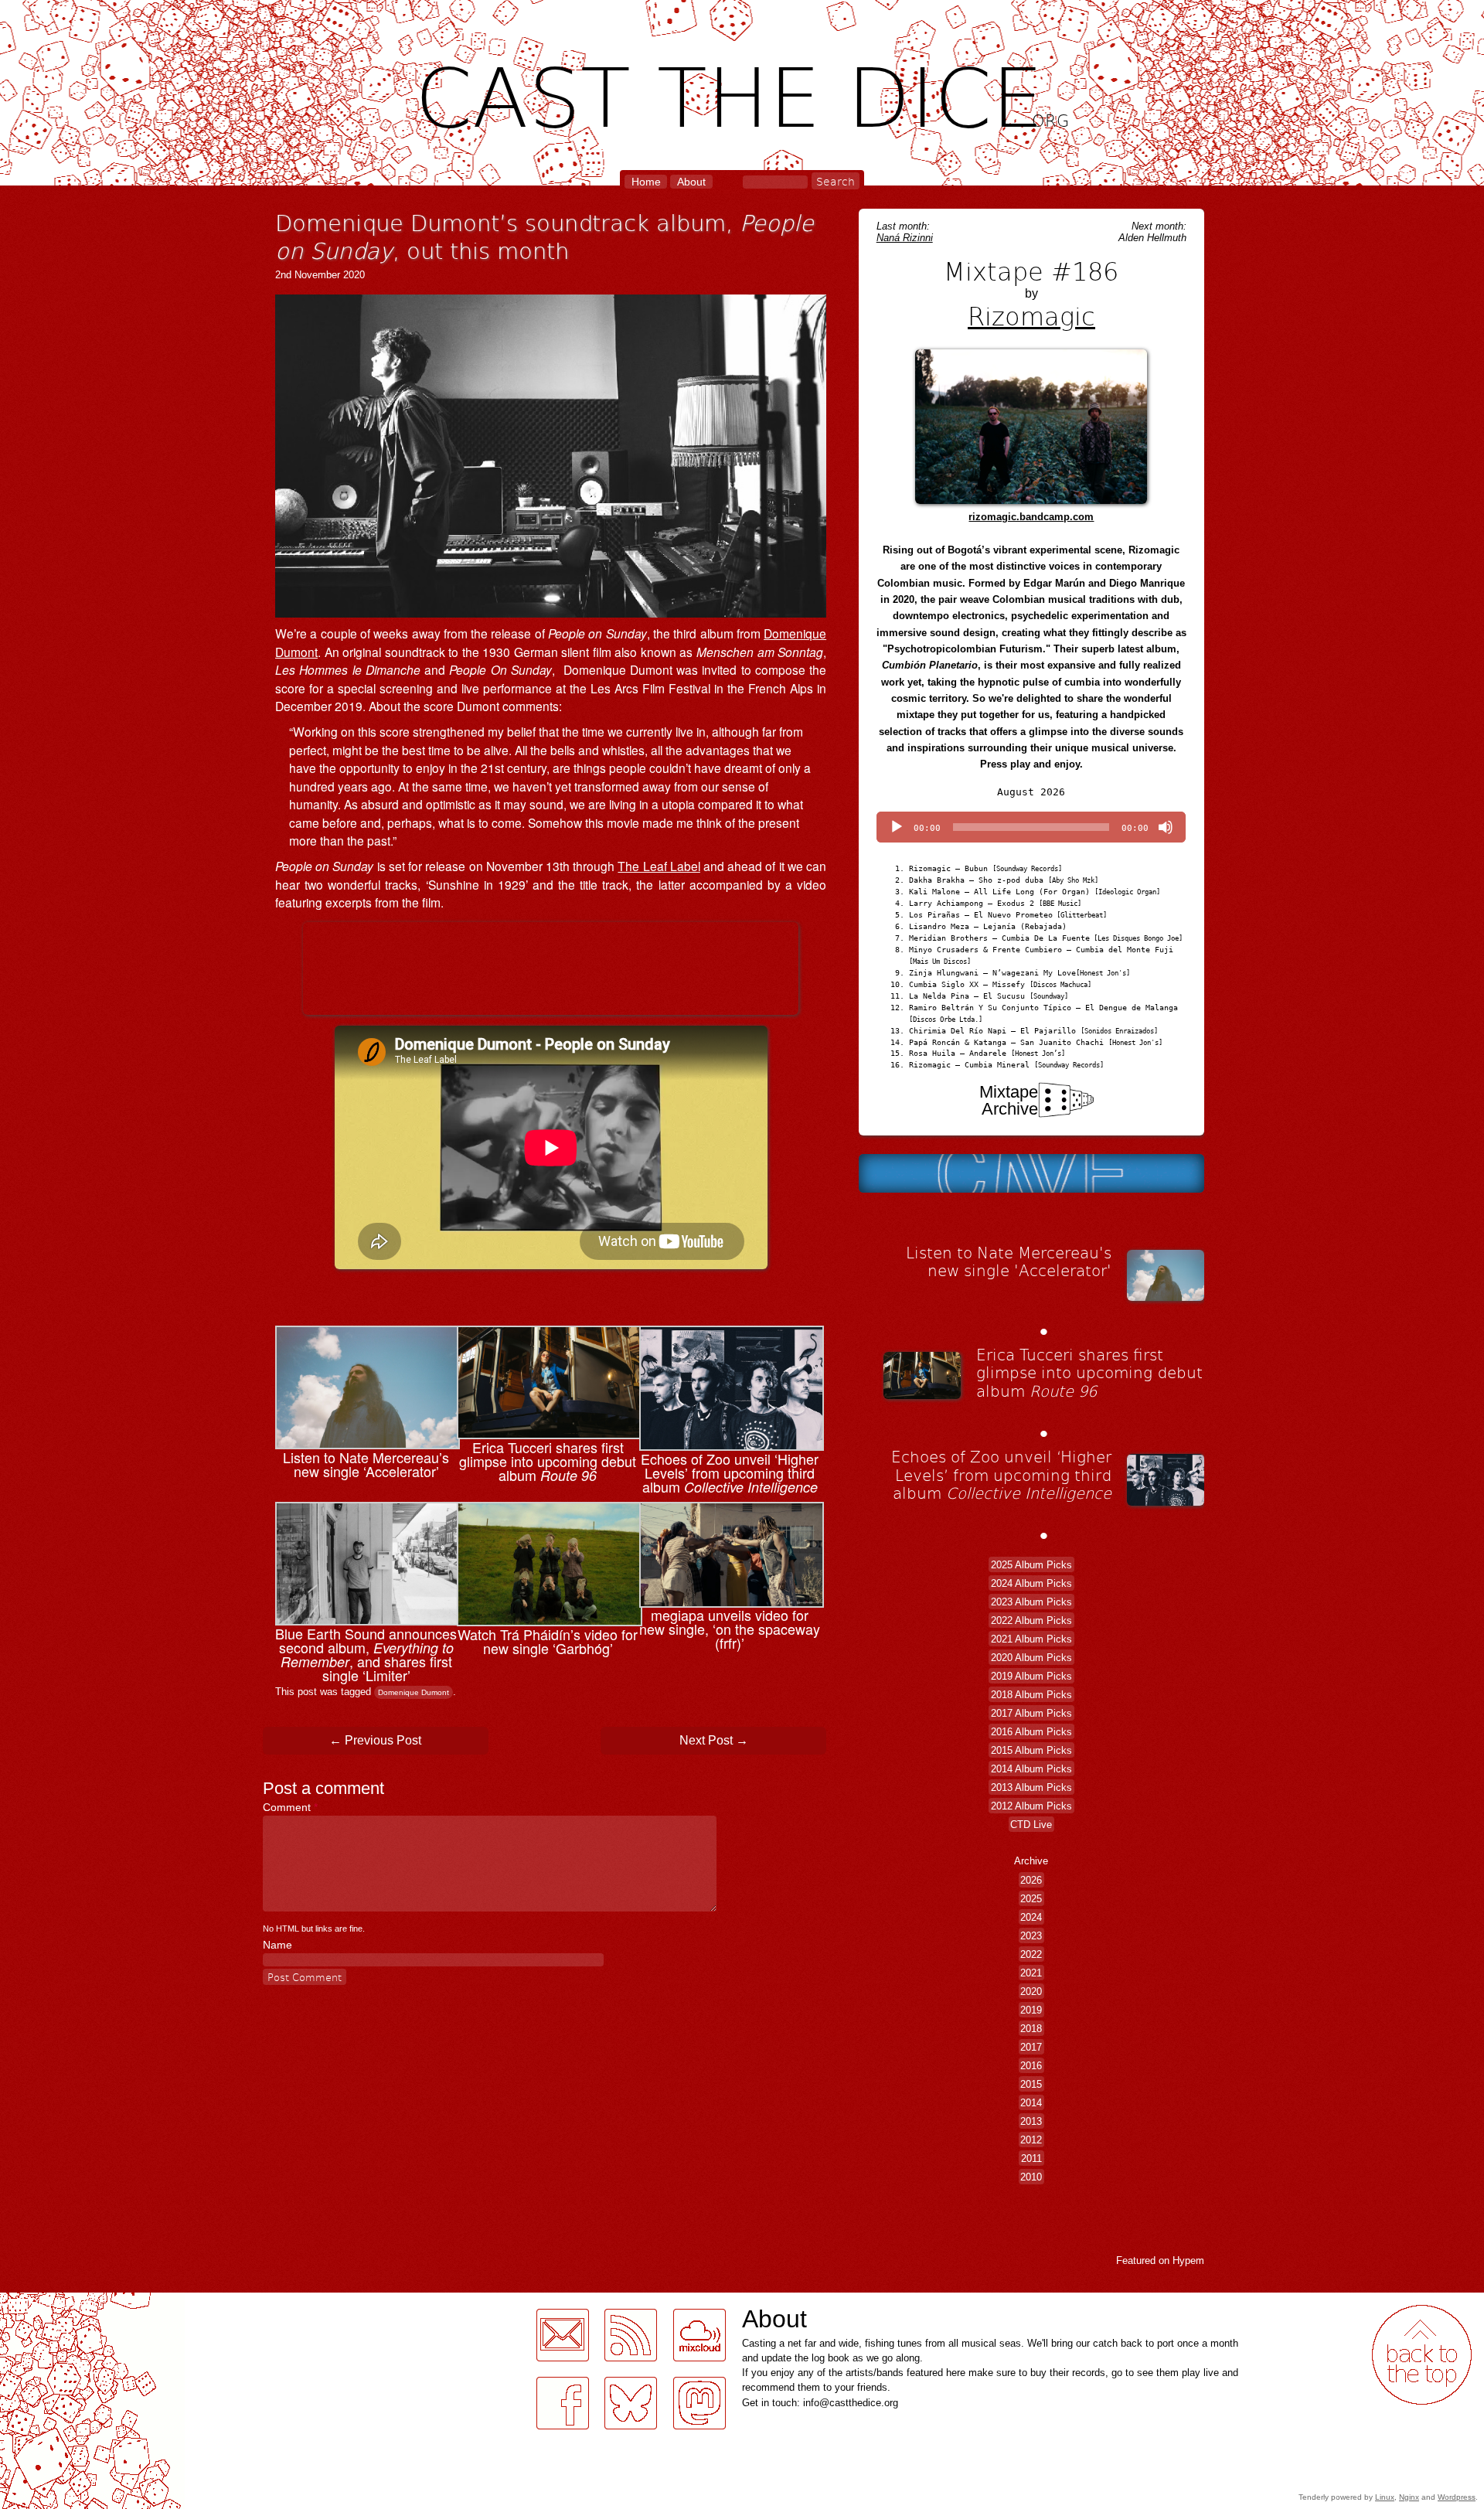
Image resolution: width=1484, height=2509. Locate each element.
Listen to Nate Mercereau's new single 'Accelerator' (1009, 1261)
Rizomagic (1031, 315)
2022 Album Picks (1031, 1620)
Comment (290, 1807)
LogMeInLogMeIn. (49, 2301)
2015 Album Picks (1031, 1750)
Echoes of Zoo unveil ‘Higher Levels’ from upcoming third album (1001, 1474)
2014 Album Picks (1031, 1768)
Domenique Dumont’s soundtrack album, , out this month (545, 236)
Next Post (714, 1740)
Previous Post (375, 1740)
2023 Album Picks (1031, 1601)
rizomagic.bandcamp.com (1031, 517)
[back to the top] (1422, 2355)
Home (646, 182)
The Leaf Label (659, 866)
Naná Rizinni (905, 238)
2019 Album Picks (1031, 1675)
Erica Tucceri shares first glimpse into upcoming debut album (1089, 1372)
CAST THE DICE (742, 93)
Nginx (1409, 2497)
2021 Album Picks (1031, 1638)
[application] (1031, 827)
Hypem (1188, 2260)
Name (277, 1945)
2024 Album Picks (1031, 1583)
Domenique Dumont (414, 1692)
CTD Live (1031, 1824)
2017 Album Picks (1031, 1712)
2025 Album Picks (1031, 1564)
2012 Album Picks (1031, 1805)
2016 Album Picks (1031, 1731)
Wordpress (1457, 2497)
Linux (1385, 2497)
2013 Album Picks (1031, 1787)
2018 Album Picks (1031, 1694)
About (691, 182)
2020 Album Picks (1031, 1657)
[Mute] (1166, 827)
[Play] (897, 827)
